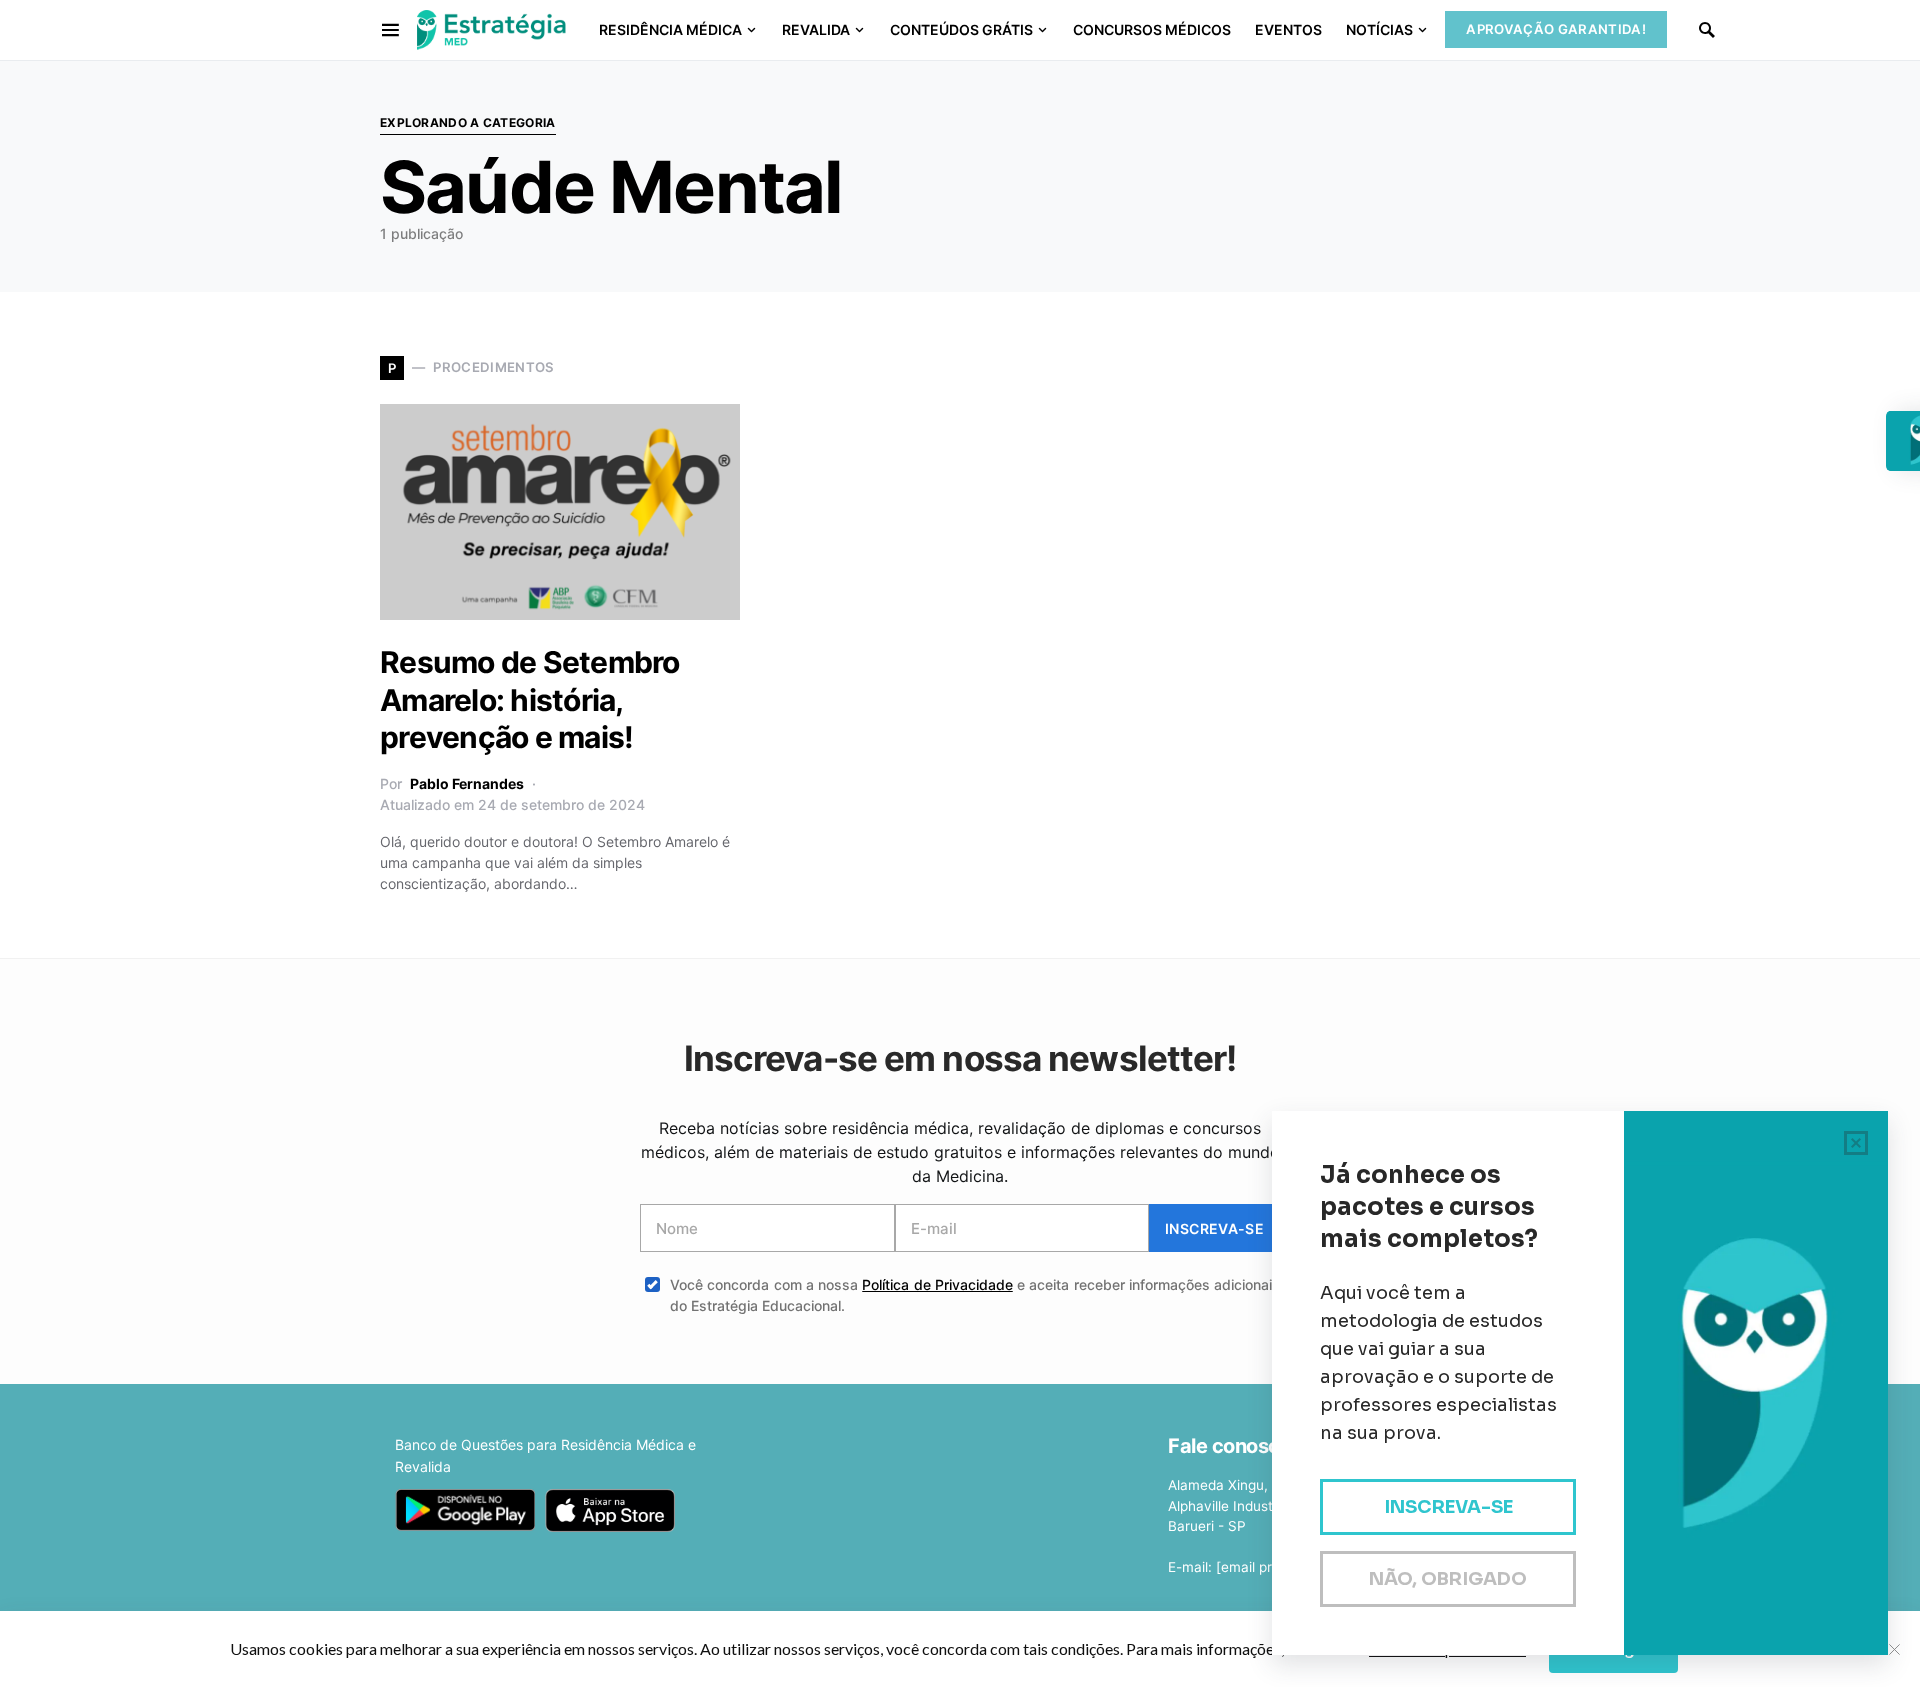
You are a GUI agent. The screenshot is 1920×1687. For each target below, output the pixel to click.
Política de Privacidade (937, 1284)
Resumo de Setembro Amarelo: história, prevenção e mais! (530, 699)
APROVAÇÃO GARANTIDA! (1556, 29)
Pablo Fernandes (467, 783)
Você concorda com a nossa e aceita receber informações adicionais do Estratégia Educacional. (975, 1295)
